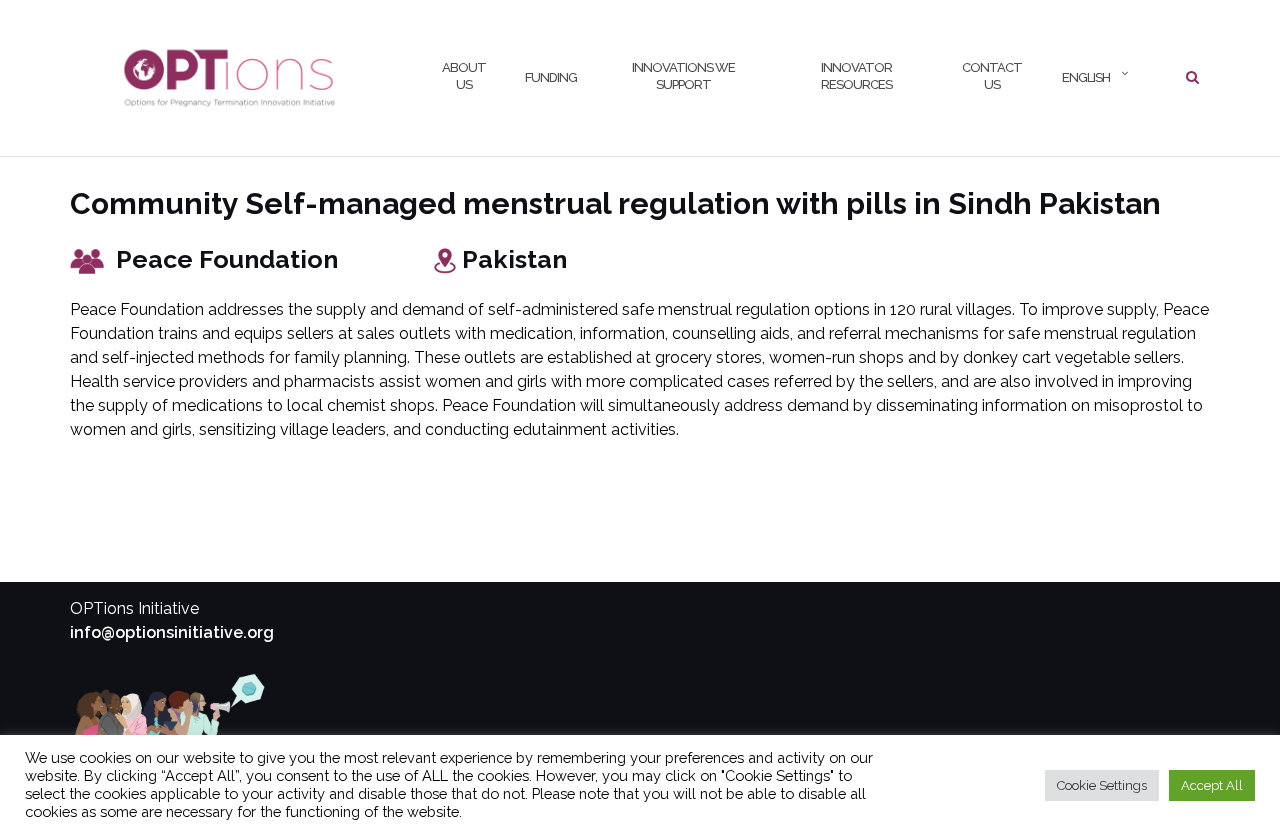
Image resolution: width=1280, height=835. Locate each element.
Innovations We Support (683, 76)
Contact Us (992, 76)
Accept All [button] (1212, 785)
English (1085, 77)
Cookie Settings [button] (1102, 785)
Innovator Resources (856, 76)
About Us (464, 76)
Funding (551, 77)
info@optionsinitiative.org (172, 632)
